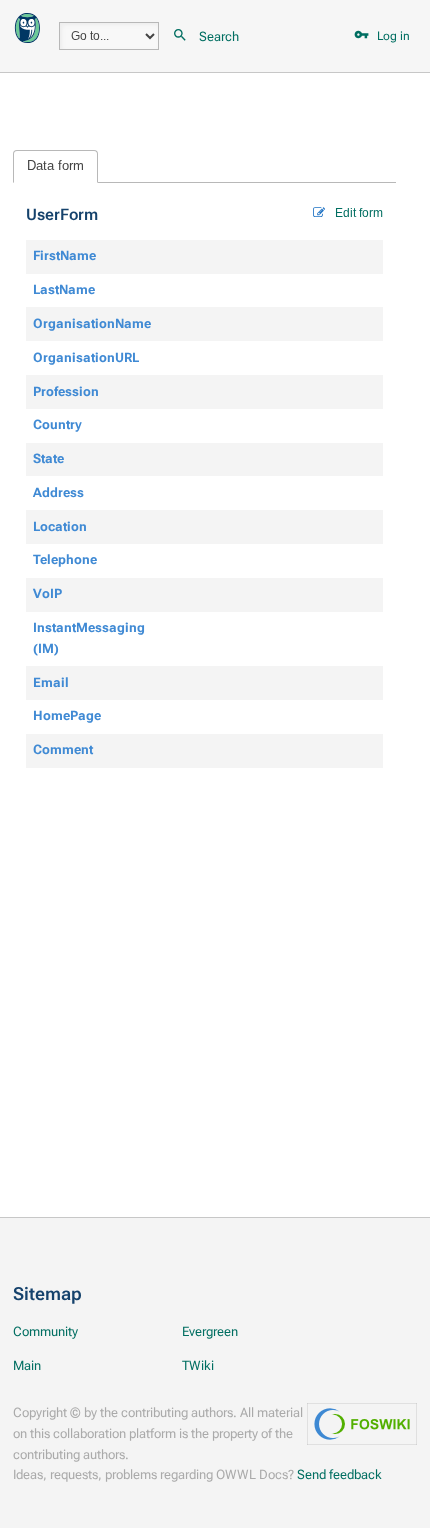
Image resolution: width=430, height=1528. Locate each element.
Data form (55, 165)
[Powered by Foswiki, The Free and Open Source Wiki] (27, 26)
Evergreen (210, 1331)
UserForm (62, 215)
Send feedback (339, 1474)
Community (45, 1331)
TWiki (198, 1365)
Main (27, 1365)
